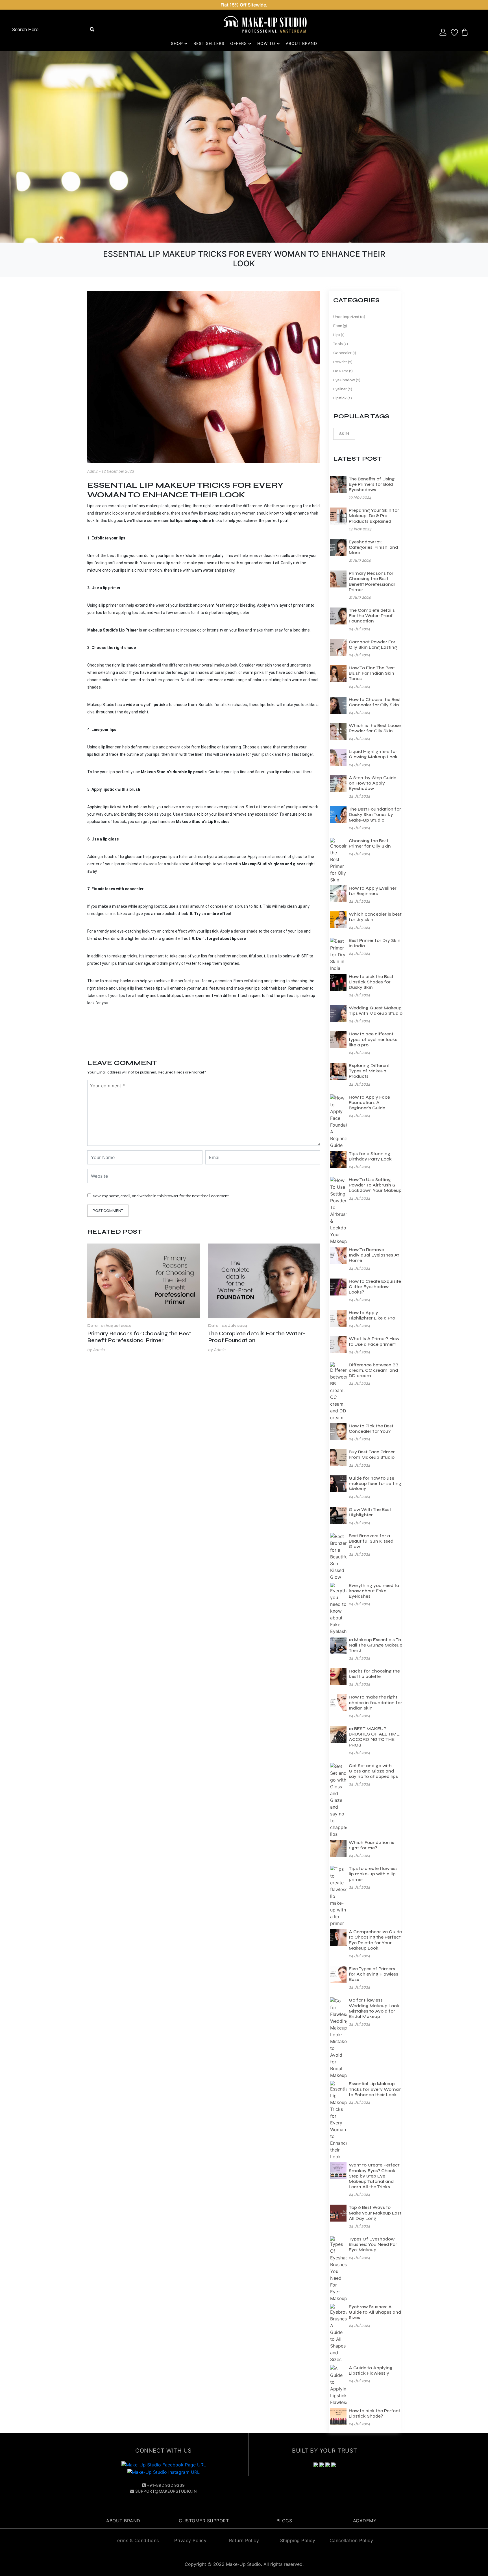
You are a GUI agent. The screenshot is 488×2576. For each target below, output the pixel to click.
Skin (344, 434)
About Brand (301, 43)
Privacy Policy (190, 2540)
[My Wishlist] (454, 32)
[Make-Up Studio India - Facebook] (164, 2464)
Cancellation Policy (351, 2540)
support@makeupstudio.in (166, 2491)
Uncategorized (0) (349, 317)
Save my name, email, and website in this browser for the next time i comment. (161, 1196)
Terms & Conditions (137, 2540)
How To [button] (267, 43)
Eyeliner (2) (343, 389)
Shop (178, 43)
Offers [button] (239, 43)
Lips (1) (339, 335)
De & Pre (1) (343, 371)
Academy (365, 2521)
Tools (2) (341, 344)
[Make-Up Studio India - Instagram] (164, 2472)
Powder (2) (343, 362)
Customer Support (204, 2521)
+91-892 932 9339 (166, 2485)
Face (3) (340, 326)
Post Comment (108, 1211)
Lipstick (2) (343, 398)
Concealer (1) (345, 353)
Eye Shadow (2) (347, 380)
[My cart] (465, 32)
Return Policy (244, 2540)
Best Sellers (209, 43)
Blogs (284, 2521)
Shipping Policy (298, 2540)
